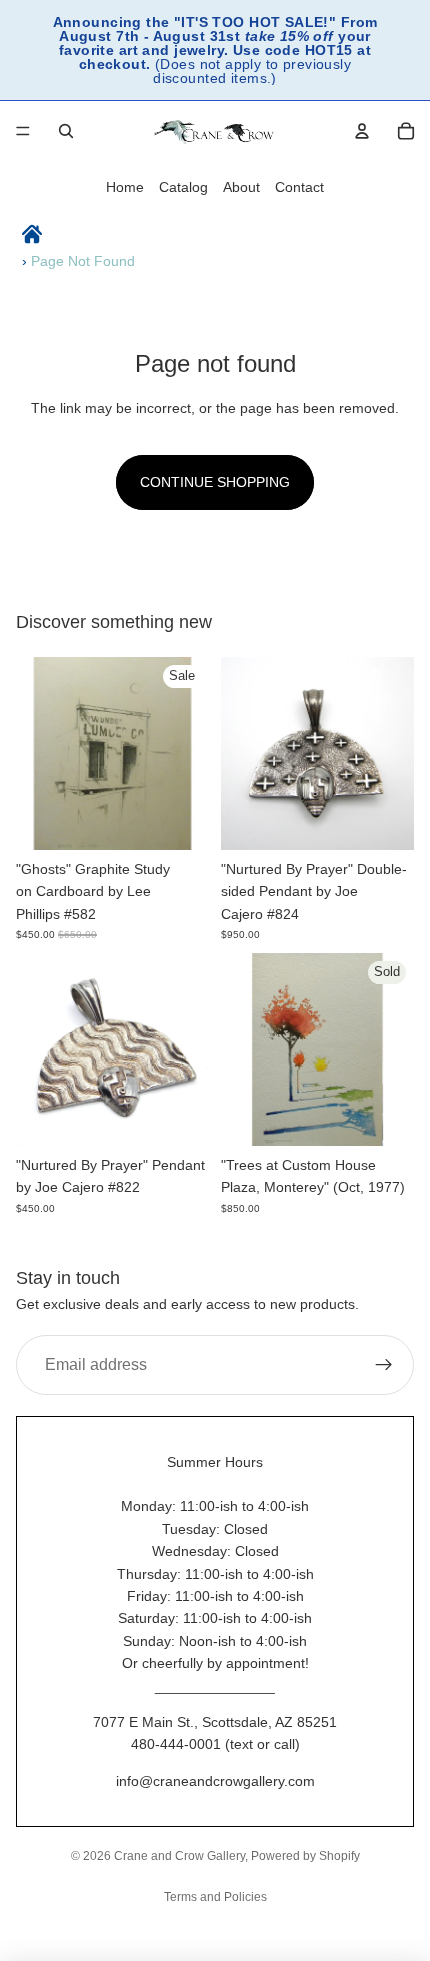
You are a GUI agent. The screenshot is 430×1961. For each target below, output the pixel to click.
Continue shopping (215, 482)
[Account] (362, 131)
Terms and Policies (215, 1897)
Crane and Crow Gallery (179, 1856)
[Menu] (23, 131)
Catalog (183, 187)
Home (125, 187)
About (241, 187)
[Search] (66, 131)
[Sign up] (384, 1365)
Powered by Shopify (305, 1856)
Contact (299, 187)
